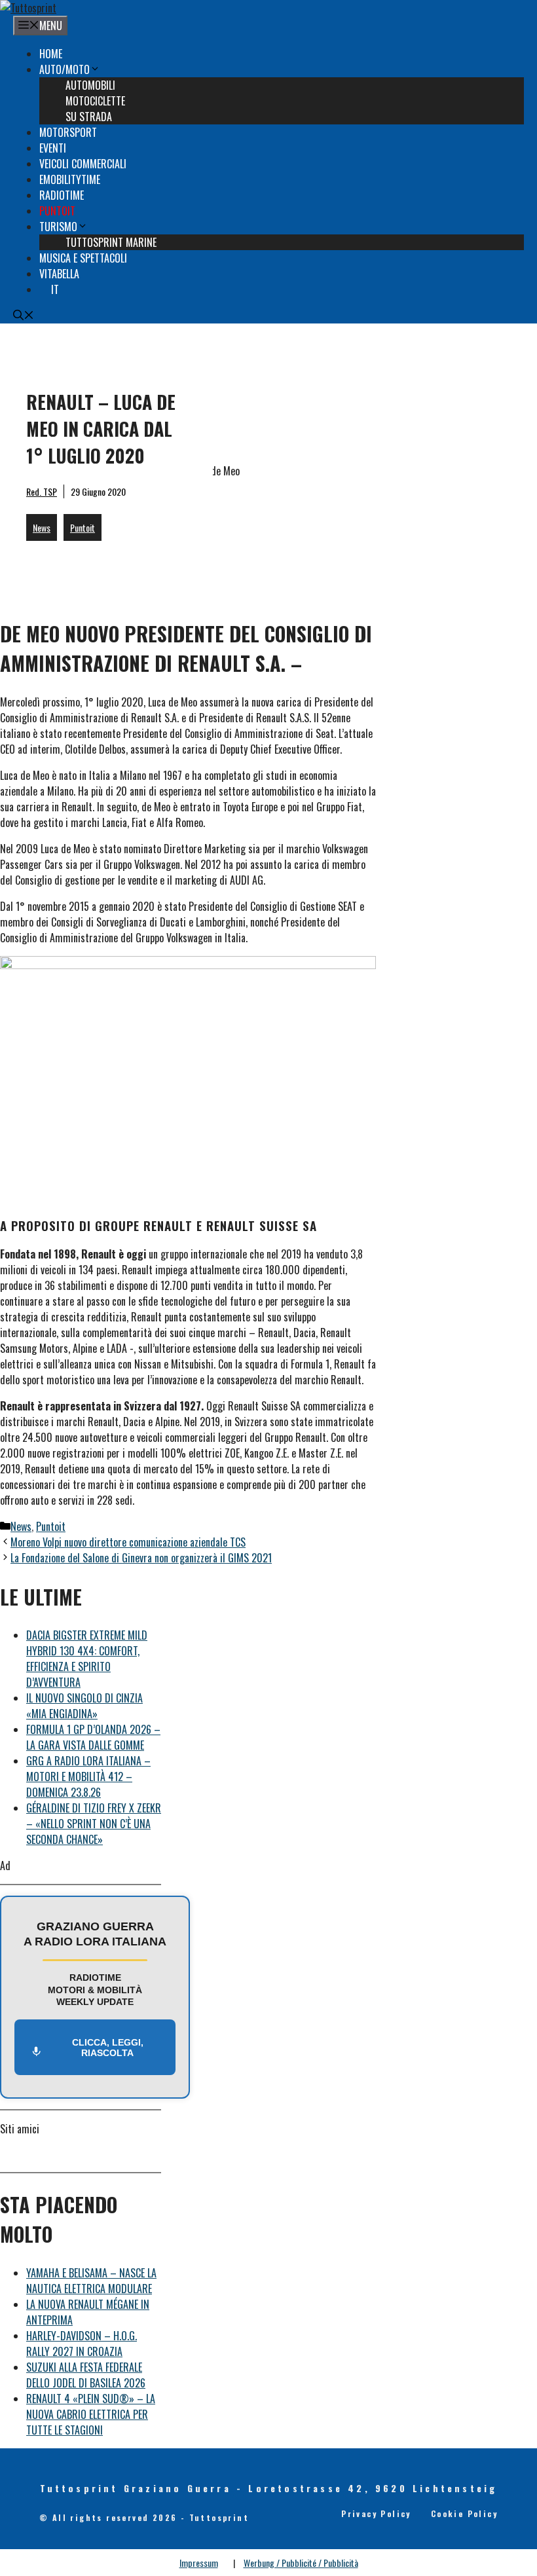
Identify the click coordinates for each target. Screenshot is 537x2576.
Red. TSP (42, 491)
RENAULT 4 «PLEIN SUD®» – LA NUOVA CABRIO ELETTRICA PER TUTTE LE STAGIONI (91, 2414)
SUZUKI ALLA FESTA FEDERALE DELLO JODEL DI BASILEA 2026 (86, 2375)
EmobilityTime (70, 179)
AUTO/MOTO (65, 69)
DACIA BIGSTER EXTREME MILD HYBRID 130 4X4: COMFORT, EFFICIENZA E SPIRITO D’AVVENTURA (87, 1659)
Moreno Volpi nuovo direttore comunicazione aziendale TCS (128, 1542)
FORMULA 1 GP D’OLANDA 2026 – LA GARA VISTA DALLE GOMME (93, 1737)
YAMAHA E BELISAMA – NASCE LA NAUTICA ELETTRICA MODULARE (91, 2281)
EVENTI (53, 148)
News (42, 527)
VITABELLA (59, 274)
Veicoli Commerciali (83, 164)
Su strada (89, 117)
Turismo (58, 227)
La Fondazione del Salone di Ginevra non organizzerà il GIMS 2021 (141, 1558)
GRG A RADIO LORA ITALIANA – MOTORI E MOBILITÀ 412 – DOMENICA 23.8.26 (88, 1776)
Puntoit (57, 211)
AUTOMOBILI (90, 85)
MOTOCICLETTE (95, 101)
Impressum (199, 2563)
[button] (24, 316)
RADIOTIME (62, 195)
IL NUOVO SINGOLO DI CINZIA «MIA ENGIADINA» (84, 1706)
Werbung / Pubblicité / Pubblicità (301, 2563)
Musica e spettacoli (83, 258)
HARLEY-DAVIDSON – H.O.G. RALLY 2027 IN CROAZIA (82, 2344)
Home (51, 54)
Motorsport (68, 132)
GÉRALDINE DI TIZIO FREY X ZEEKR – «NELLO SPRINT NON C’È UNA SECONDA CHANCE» (94, 1824)
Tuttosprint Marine (111, 242)
